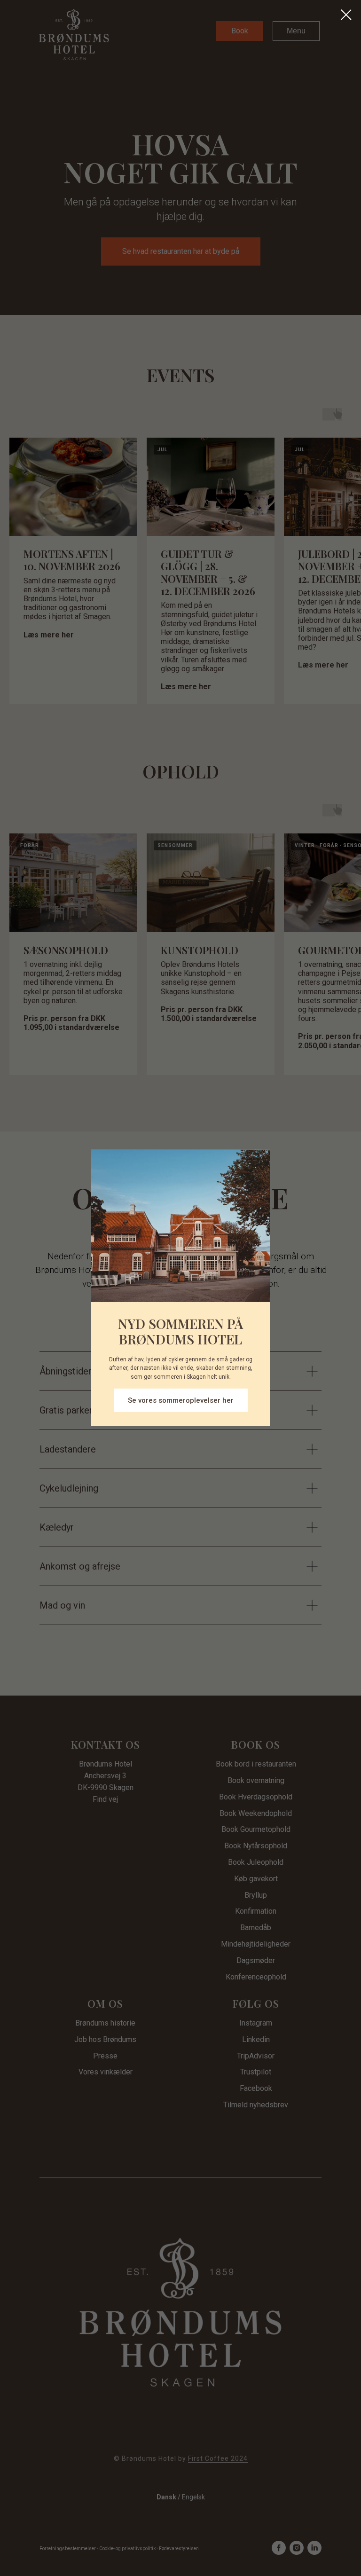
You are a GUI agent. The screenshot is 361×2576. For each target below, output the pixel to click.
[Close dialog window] (346, 15)
